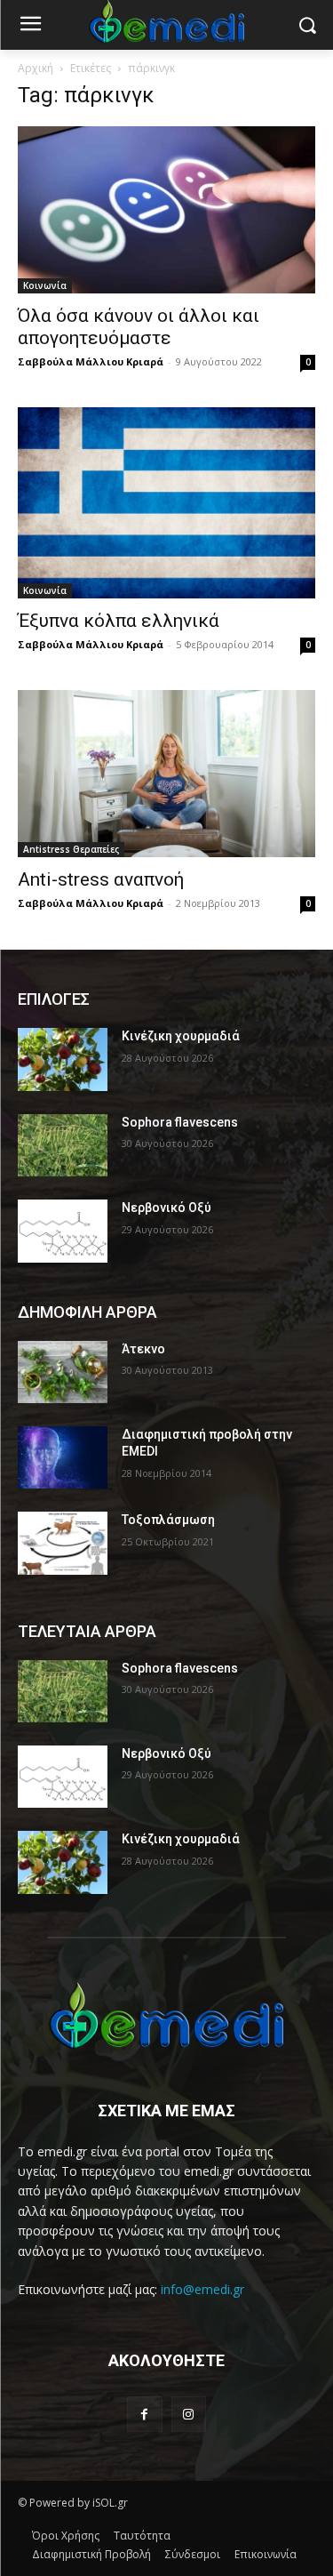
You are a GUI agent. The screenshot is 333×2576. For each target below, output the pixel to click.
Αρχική (36, 68)
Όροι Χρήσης (66, 2536)
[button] (307, 25)
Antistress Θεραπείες (71, 849)
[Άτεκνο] (63, 1372)
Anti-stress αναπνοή (101, 879)
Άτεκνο (143, 1349)
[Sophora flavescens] (63, 1145)
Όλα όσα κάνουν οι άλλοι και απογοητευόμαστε (139, 327)
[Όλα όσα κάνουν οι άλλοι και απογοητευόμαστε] (166, 210)
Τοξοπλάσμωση (168, 1520)
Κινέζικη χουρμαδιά (181, 1036)
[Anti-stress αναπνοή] (166, 774)
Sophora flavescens (180, 1122)
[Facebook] (144, 2414)
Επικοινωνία (266, 2554)
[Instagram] (189, 2414)
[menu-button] (30, 26)
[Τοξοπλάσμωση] (63, 1543)
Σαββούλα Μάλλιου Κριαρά (91, 361)
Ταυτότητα (142, 2536)
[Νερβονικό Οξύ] (63, 1231)
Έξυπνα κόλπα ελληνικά (119, 621)
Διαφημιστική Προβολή (91, 2554)
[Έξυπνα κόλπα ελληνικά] (166, 503)
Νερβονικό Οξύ (166, 1208)
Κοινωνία (45, 285)
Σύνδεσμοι (193, 2554)
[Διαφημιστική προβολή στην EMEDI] (63, 1457)
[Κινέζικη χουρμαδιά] (63, 1059)
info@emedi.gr (202, 2289)
